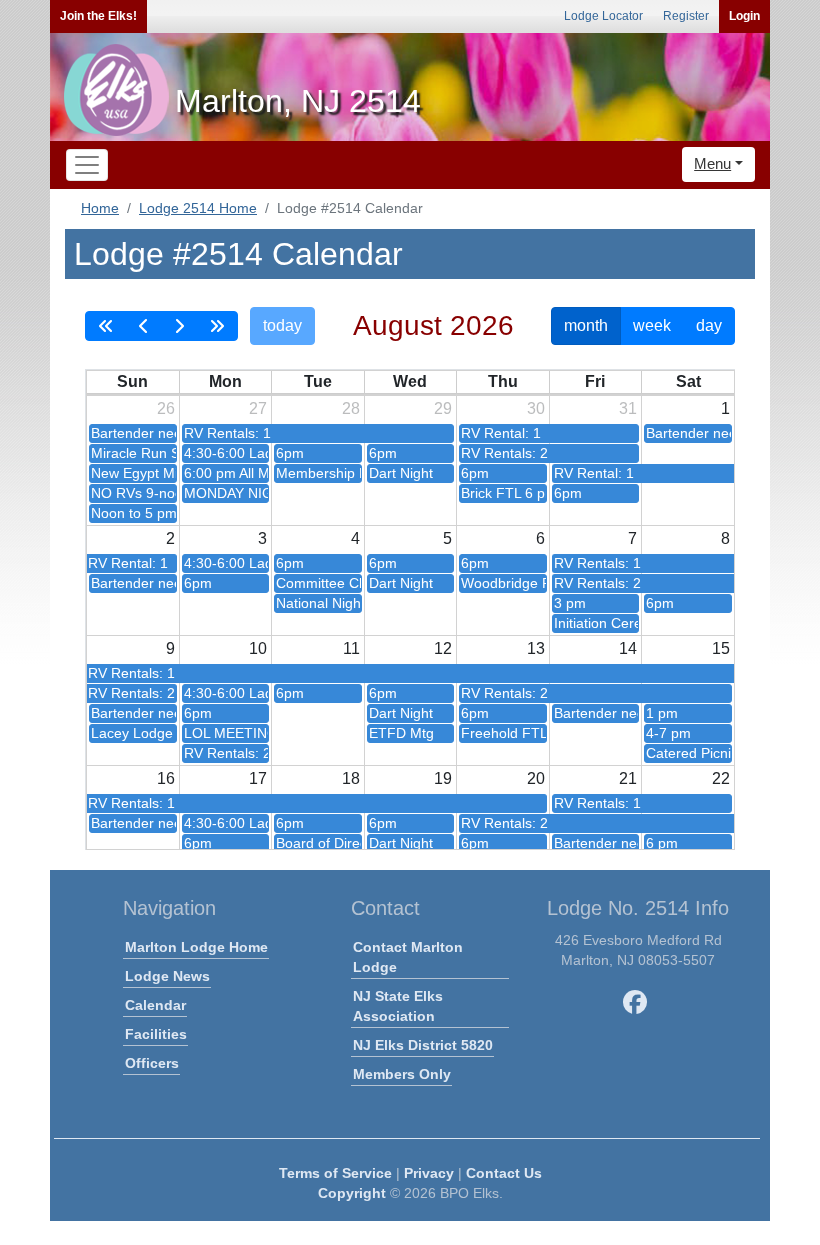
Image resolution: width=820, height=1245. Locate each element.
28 (351, 408)
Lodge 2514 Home (198, 208)
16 (166, 778)
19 (443, 778)
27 (258, 408)
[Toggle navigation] (87, 165)
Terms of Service (335, 1173)
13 (536, 648)
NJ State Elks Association (398, 1006)
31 (628, 408)
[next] (179, 326)
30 (536, 408)
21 (628, 778)
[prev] (144, 326)
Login (744, 16)
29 (443, 408)
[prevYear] (106, 326)
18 (351, 778)
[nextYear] (217, 326)
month (586, 325)
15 (721, 648)
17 (258, 778)
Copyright (352, 1193)
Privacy (429, 1173)
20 (536, 778)
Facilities (156, 1034)
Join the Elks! (98, 16)
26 (166, 408)
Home (100, 208)
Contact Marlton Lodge (408, 957)
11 (351, 648)
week (652, 325)
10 (258, 648)
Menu (712, 163)
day (709, 325)
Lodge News (167, 976)
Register (686, 16)
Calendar (155, 1005)
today (282, 325)
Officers (152, 1063)
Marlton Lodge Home (196, 947)
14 (628, 648)
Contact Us (504, 1173)
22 (721, 778)
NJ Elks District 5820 (423, 1045)
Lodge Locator (603, 16)
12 (443, 648)
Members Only (402, 1074)
